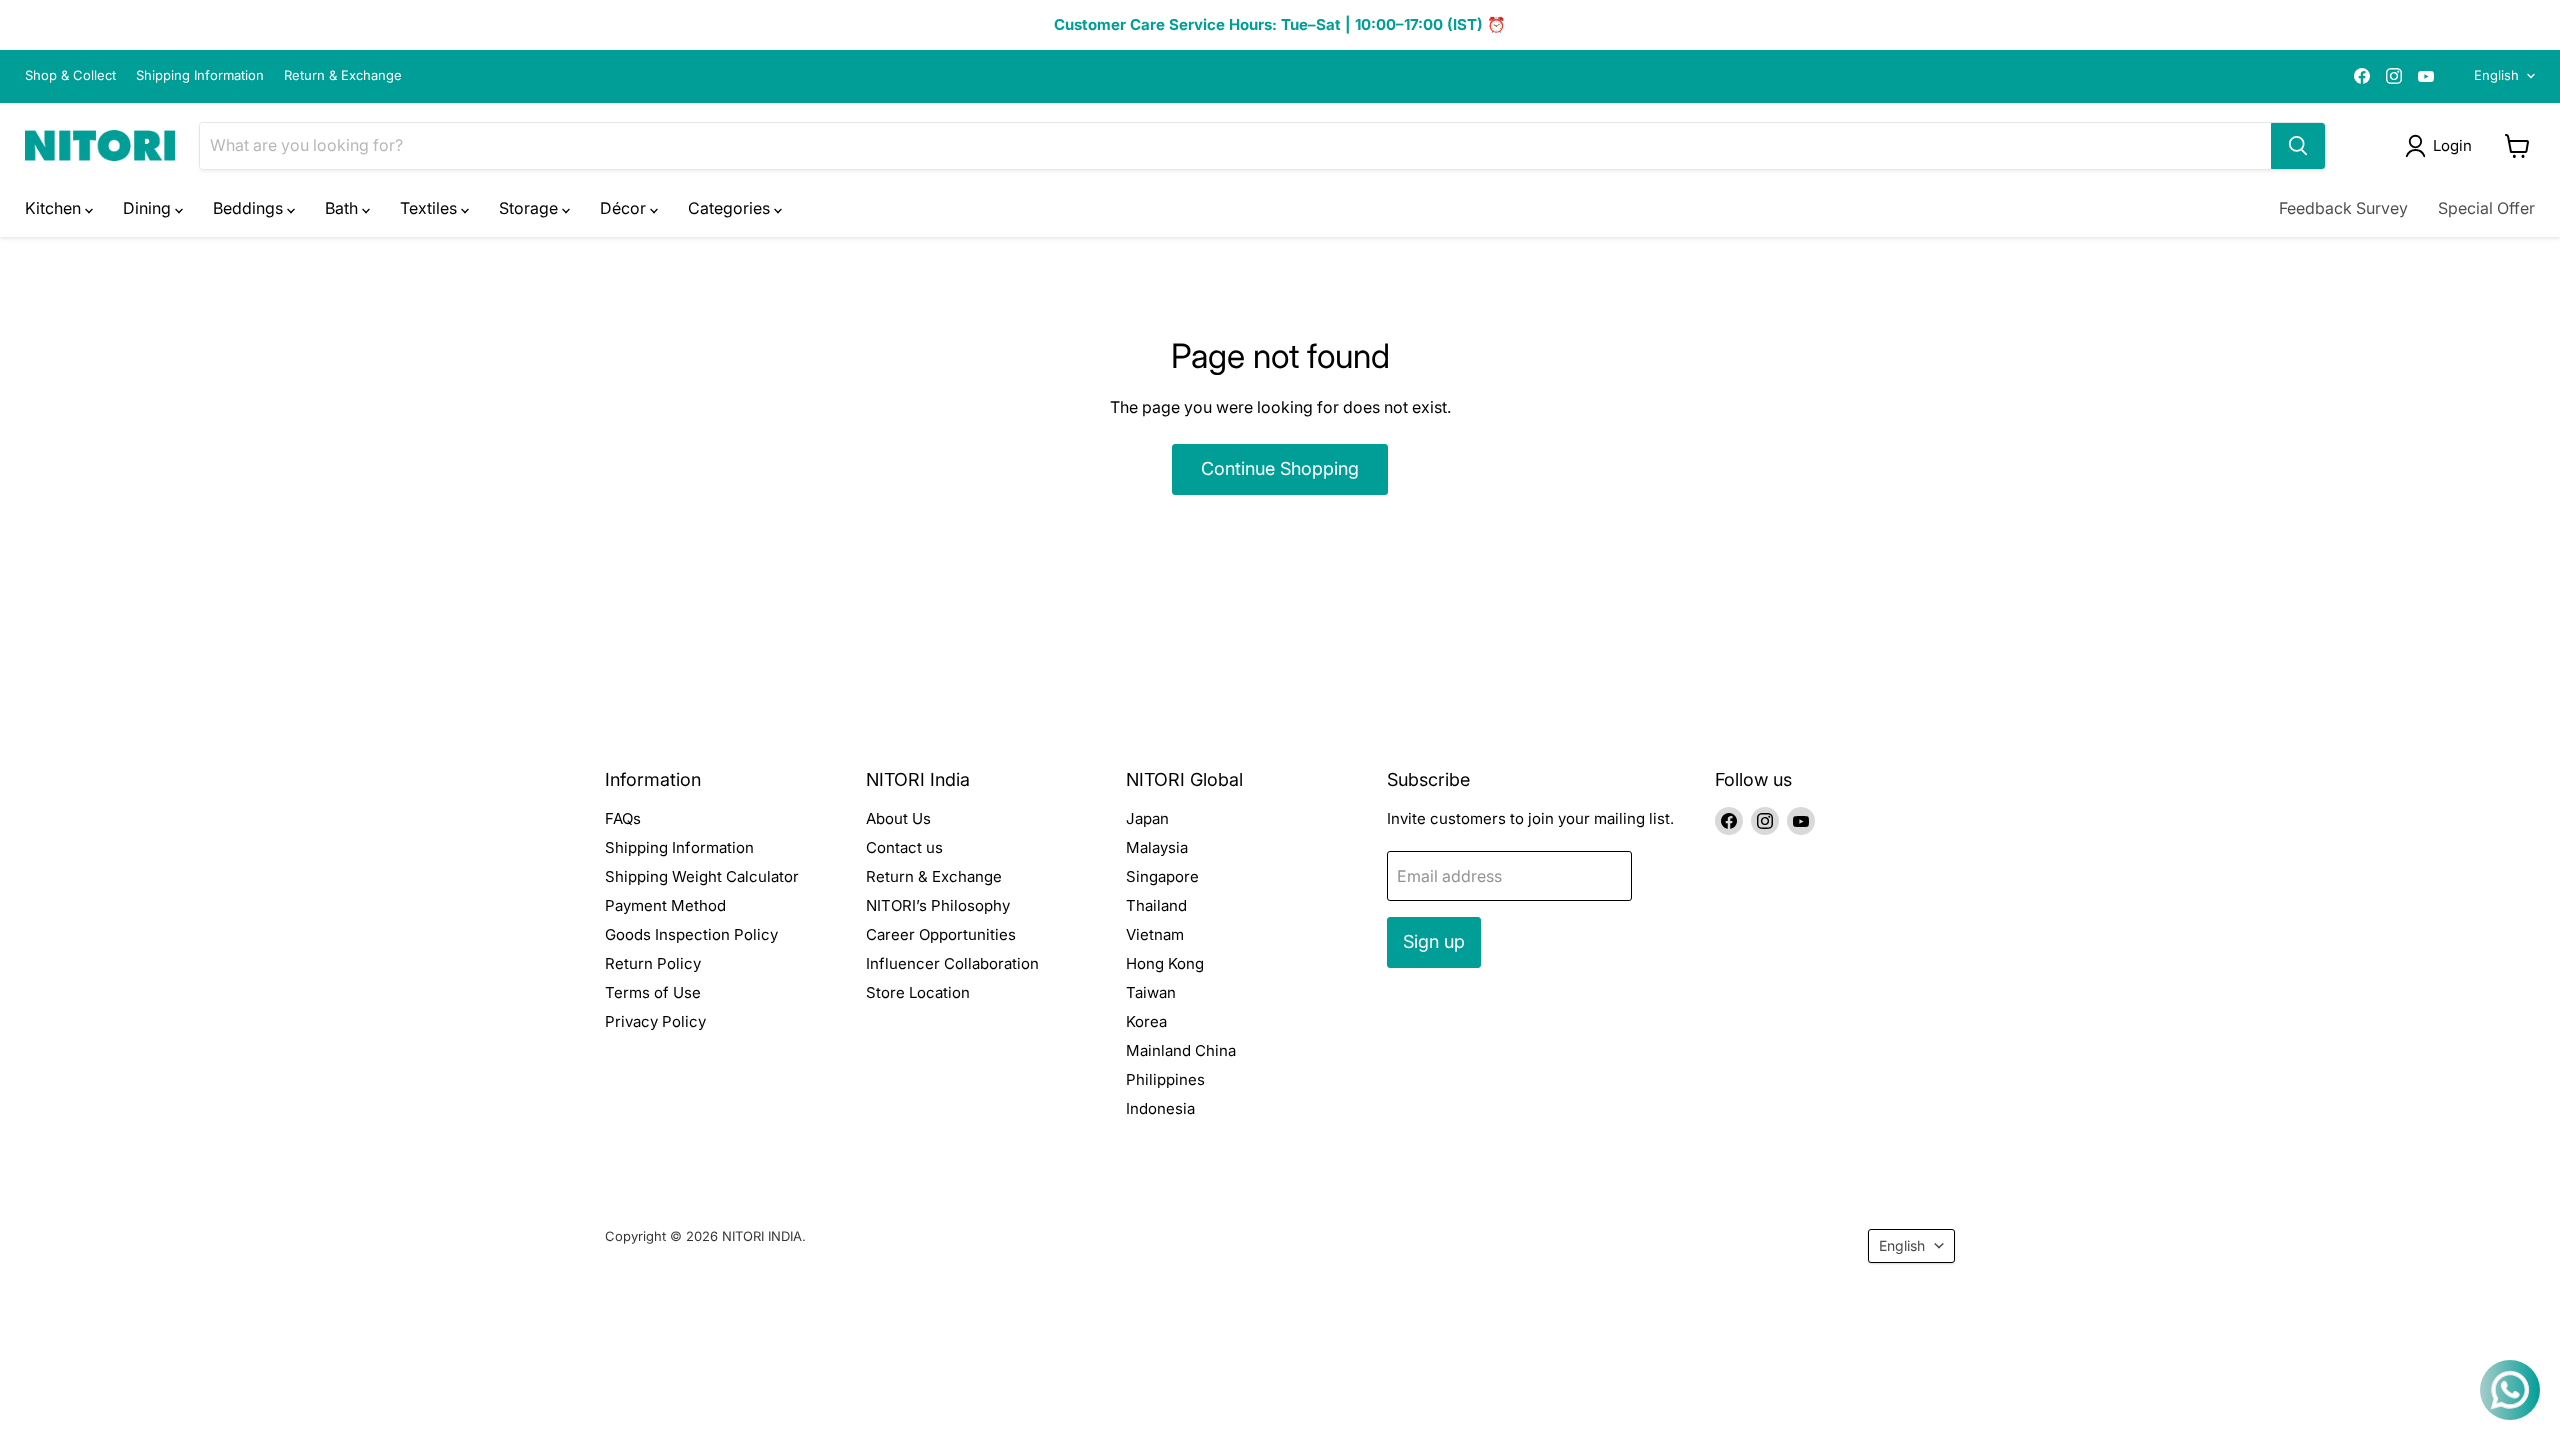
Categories (731, 208)
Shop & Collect (70, 75)
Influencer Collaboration (952, 963)
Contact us (904, 847)
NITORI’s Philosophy (938, 905)
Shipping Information (200, 75)
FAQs (623, 818)
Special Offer (2486, 208)
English (2496, 75)
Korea (1146, 1021)
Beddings (250, 208)
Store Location (918, 992)
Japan (1147, 818)
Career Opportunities (941, 934)
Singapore (1162, 876)
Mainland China (1181, 1050)
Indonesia (1160, 1108)
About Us (898, 818)
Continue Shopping (1280, 468)
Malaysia (1157, 847)
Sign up (1434, 941)
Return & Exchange (343, 75)
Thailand (1156, 905)
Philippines (1165, 1079)
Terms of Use (653, 992)
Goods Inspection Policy (691, 934)
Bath (343, 208)
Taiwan (1151, 992)
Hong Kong (1165, 963)
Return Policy (653, 963)
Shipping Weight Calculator (702, 876)
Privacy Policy (655, 1021)
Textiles (430, 208)
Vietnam (1155, 934)
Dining (149, 208)
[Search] (2298, 146)
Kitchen (55, 208)
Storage (530, 208)
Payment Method (665, 905)
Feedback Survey (2343, 208)
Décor (625, 208)
